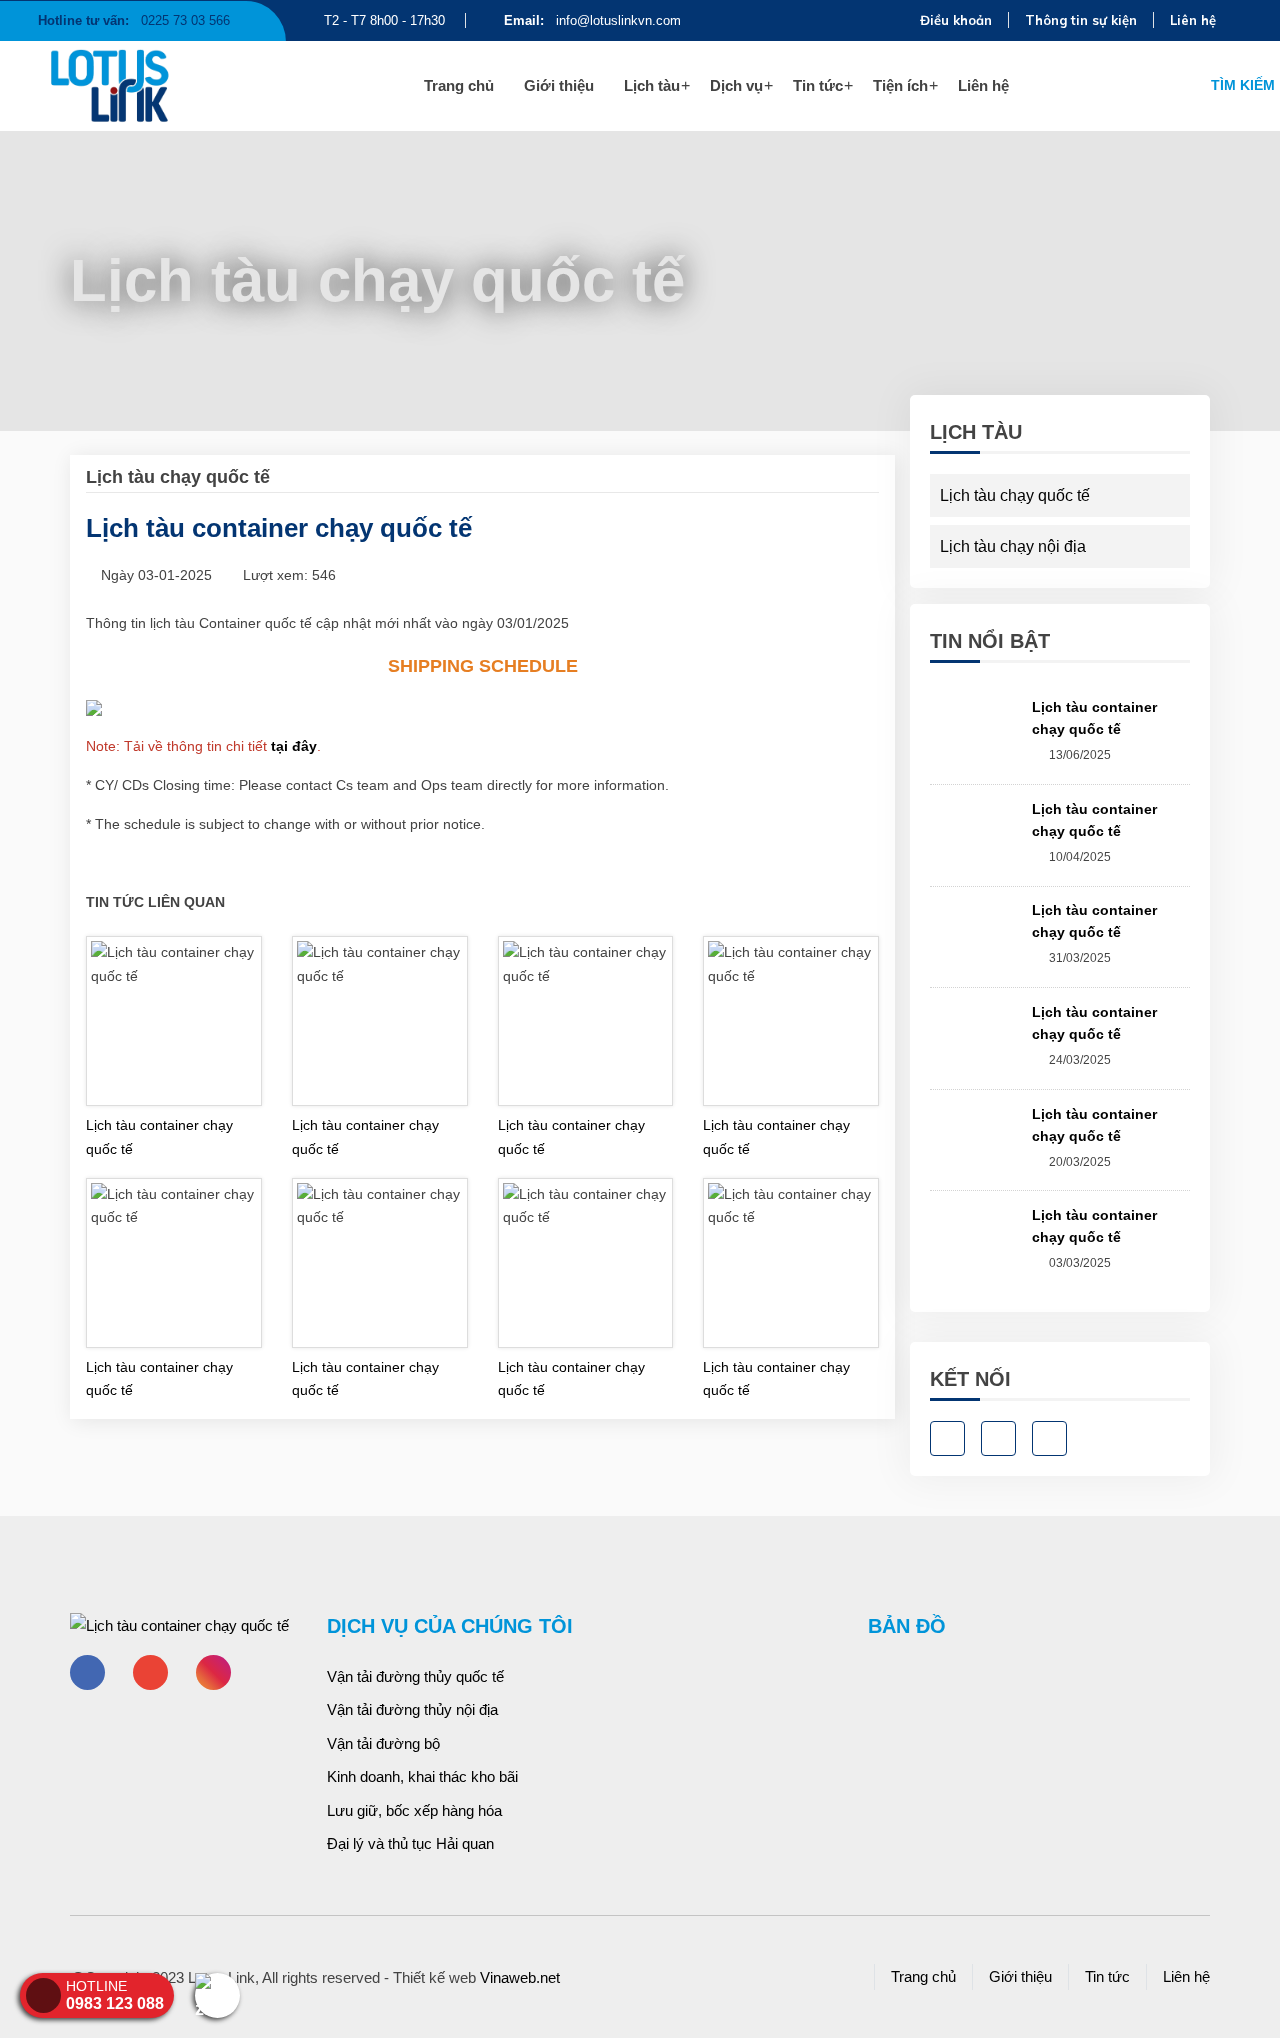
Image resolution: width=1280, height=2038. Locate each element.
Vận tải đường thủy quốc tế (415, 1676)
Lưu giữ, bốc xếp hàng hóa (414, 1810)
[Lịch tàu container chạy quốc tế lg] (148, 86)
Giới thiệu (559, 85)
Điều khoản (956, 20)
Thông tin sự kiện (1081, 20)
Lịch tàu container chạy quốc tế (159, 1137)
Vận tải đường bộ (383, 1743)
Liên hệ (1193, 20)
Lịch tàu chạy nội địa (1013, 546)
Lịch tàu (652, 85)
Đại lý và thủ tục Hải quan (410, 1843)
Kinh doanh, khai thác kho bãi (422, 1776)
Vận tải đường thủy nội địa (412, 1709)
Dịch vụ (736, 85)
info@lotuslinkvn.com (592, 20)
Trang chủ (459, 85)
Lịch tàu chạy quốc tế (301, 216)
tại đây (294, 746)
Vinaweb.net (520, 1977)
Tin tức (818, 85)
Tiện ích (900, 85)
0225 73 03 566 (134, 20)
